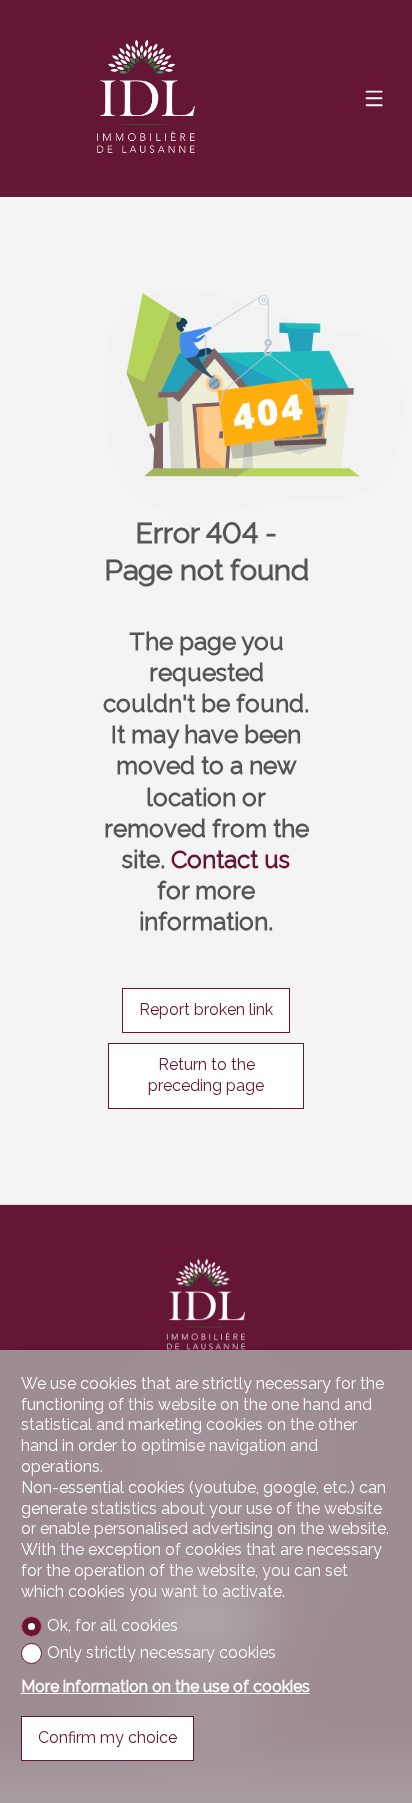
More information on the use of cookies (165, 1686)
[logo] (146, 98)
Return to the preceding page (206, 1075)
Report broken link (206, 1009)
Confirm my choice (107, 1737)
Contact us (230, 859)
